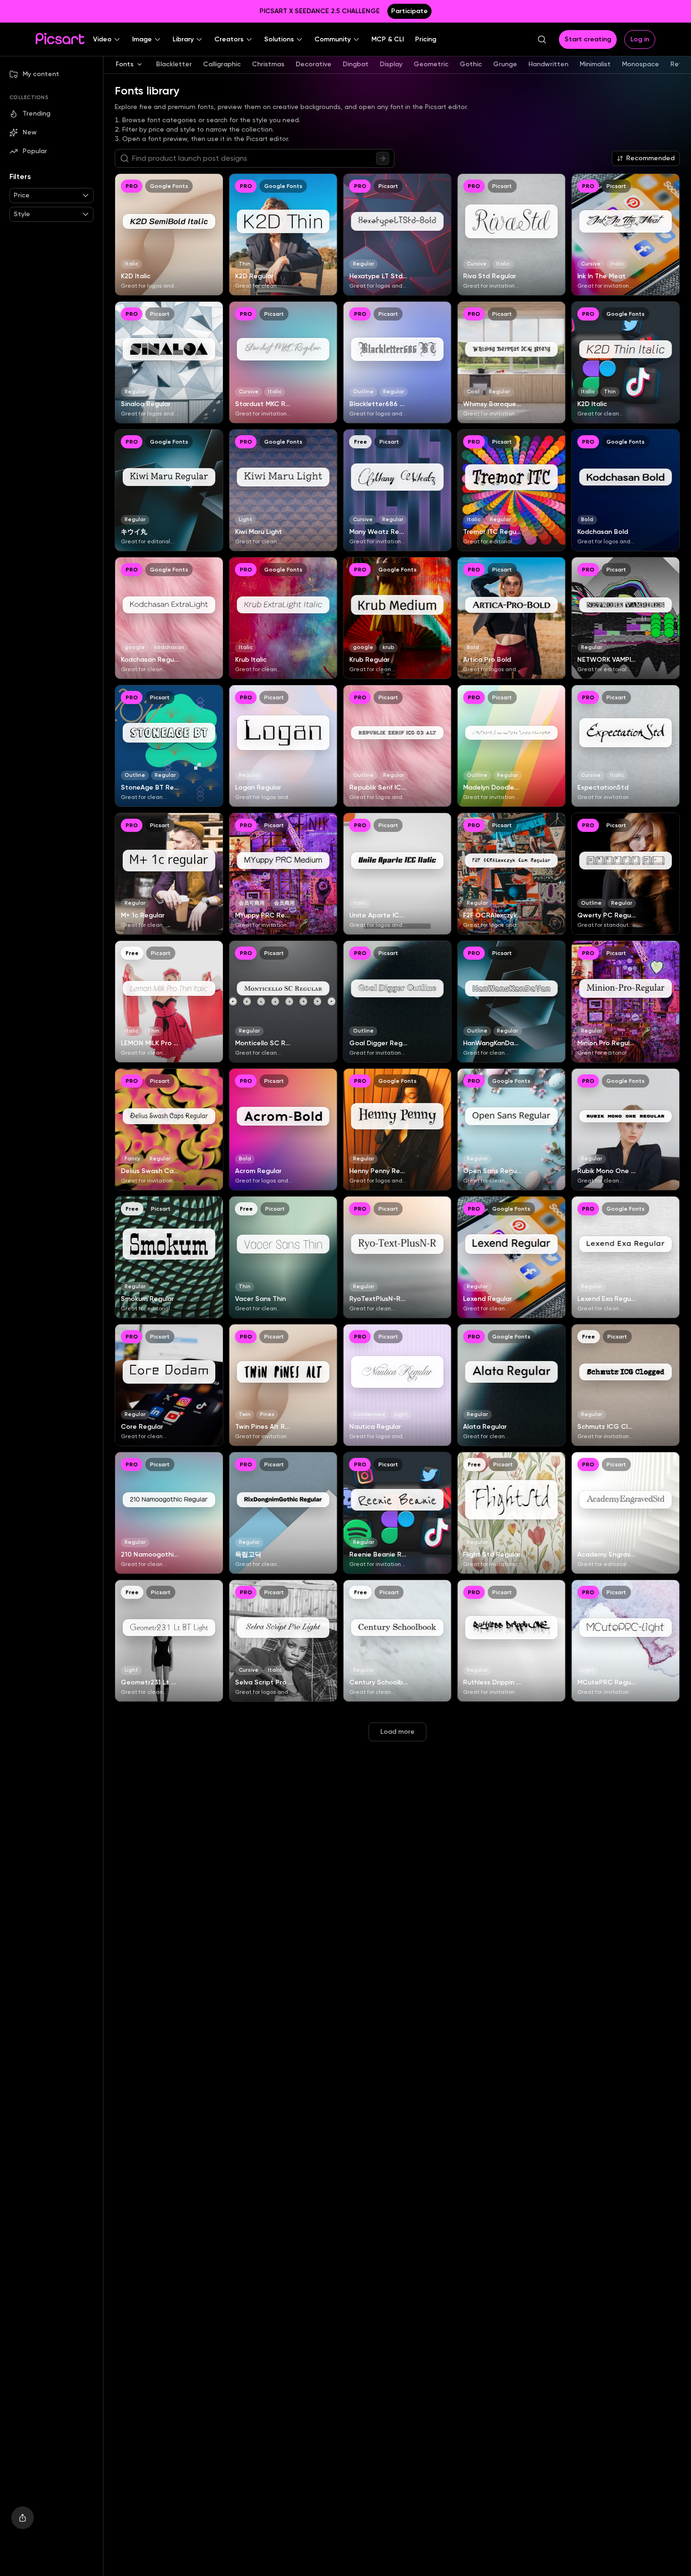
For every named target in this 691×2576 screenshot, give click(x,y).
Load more (397, 1732)
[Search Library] (383, 158)
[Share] (23, 2518)
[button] (107, 39)
